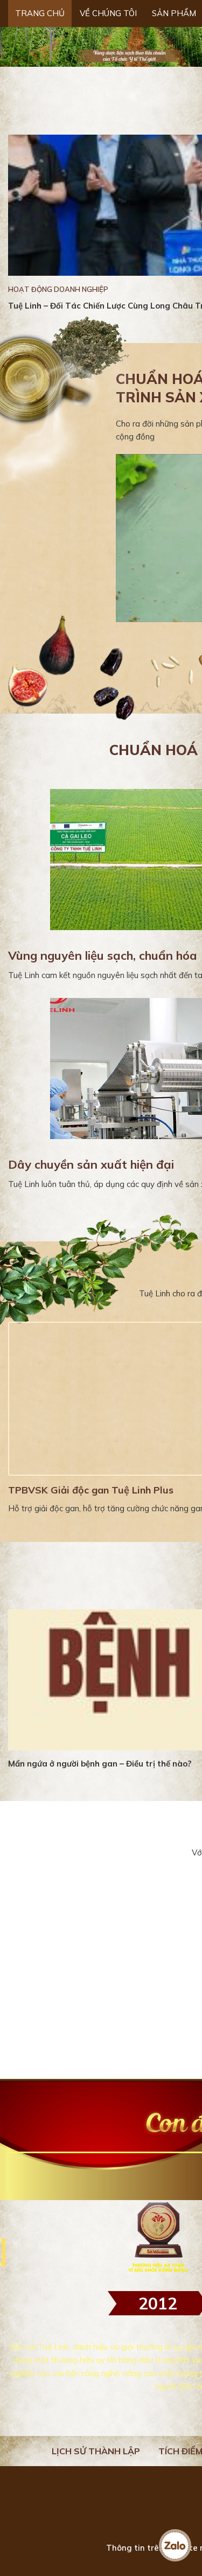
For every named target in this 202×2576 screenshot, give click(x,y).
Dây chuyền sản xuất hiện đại (91, 1164)
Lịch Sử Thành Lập (96, 2451)
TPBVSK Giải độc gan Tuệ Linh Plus (91, 1490)
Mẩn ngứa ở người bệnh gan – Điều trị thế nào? (100, 1764)
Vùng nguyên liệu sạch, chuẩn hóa (103, 955)
